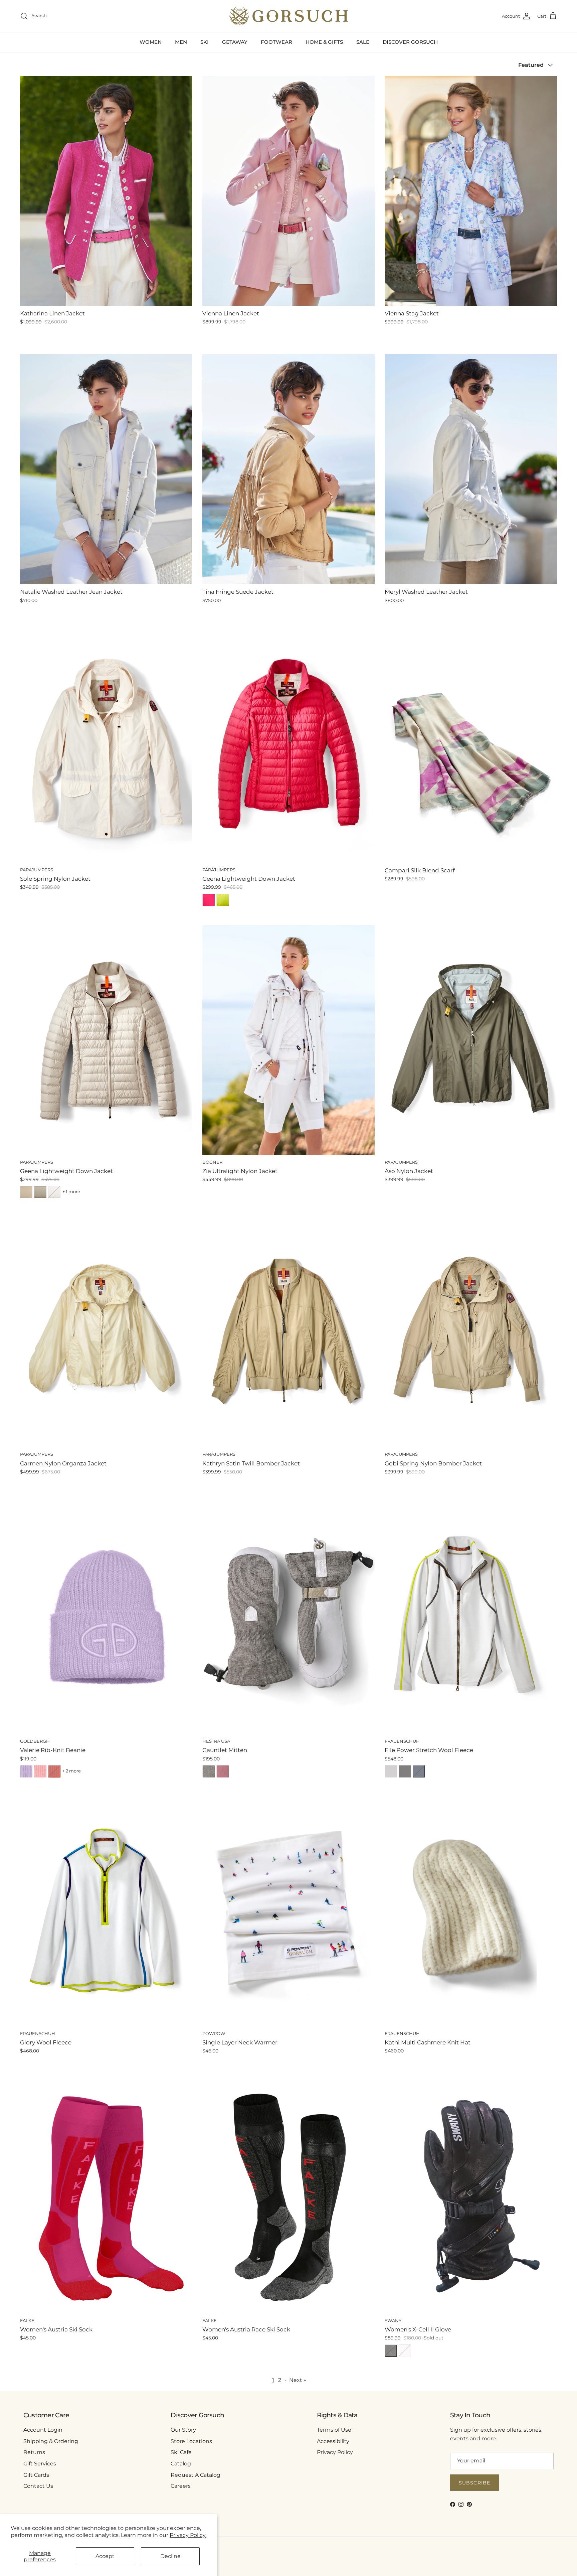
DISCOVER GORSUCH (410, 42)
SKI (205, 42)
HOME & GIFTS (324, 42)
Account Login (43, 2430)
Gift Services (40, 2464)
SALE (363, 42)
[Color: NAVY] (419, 1771)
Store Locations (191, 2441)
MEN (181, 42)
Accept (105, 2556)
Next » (298, 2380)
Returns (34, 2452)
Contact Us (38, 2486)
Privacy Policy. (188, 2535)
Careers (181, 2486)
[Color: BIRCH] (26, 1192)
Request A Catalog (196, 2475)
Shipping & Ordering (51, 2441)
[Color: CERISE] (223, 1771)
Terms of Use (334, 2430)
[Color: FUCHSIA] (209, 900)
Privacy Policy (335, 2452)
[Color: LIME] (223, 900)
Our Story (183, 2430)
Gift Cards (36, 2475)
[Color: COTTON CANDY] (40, 1771)
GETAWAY (235, 42)
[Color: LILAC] (26, 1771)
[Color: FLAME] (54, 1771)
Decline (170, 2556)
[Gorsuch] (289, 16)
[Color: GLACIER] (391, 1771)
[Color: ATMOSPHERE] (40, 1192)
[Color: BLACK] (391, 2351)
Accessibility (333, 2441)
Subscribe (474, 2483)
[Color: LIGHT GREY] (209, 1771)
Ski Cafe (181, 2452)
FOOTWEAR (276, 42)
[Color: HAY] (405, 1771)
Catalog (181, 2464)
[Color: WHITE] (54, 1192)
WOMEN (151, 42)
